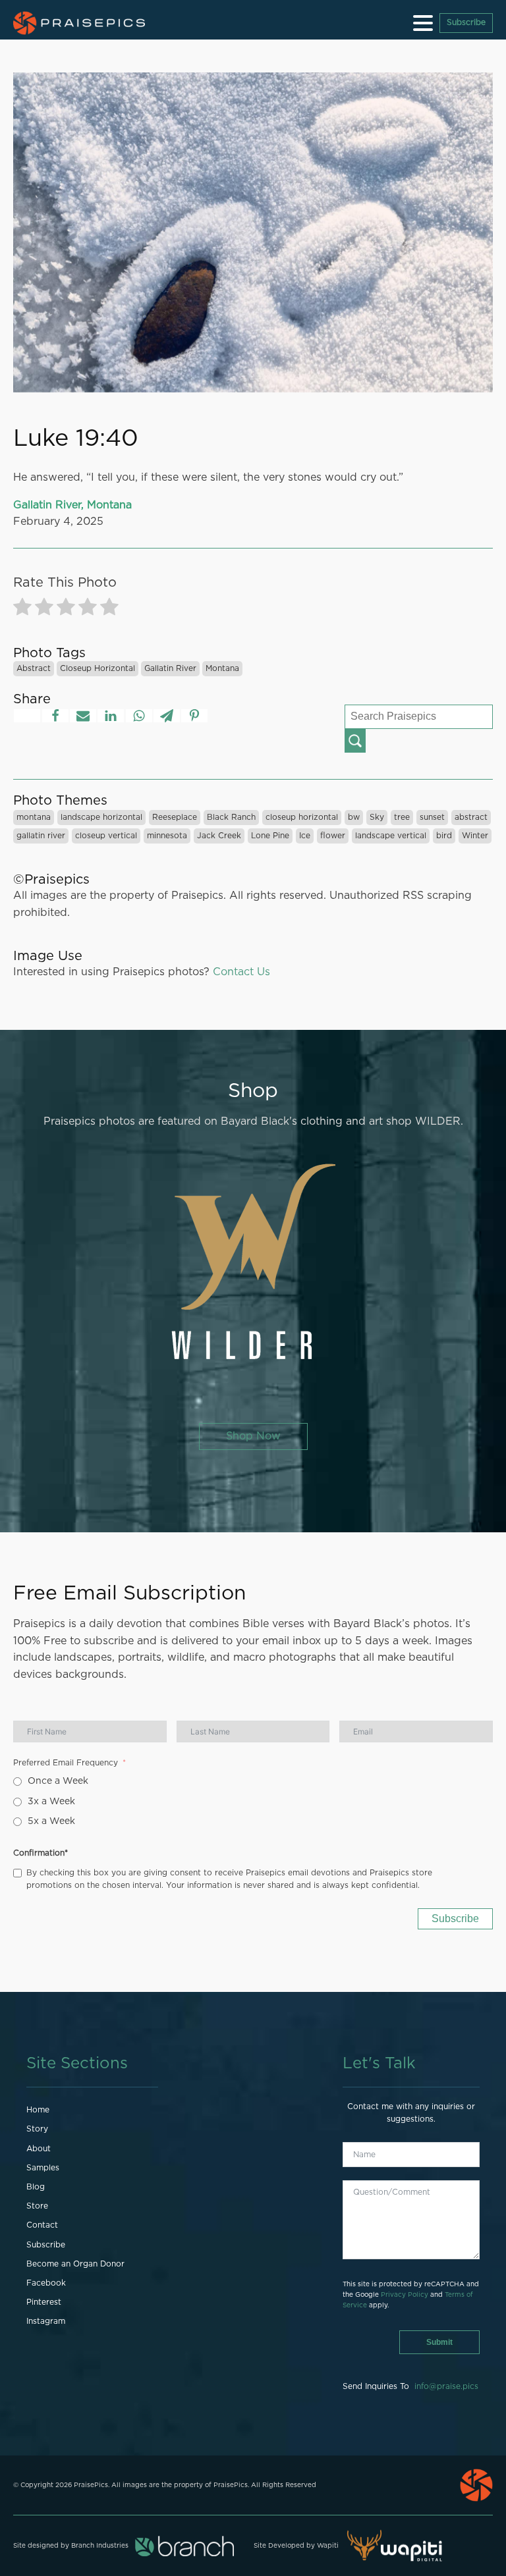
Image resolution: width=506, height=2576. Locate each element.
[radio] (22, 609)
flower (333, 836)
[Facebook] (55, 716)
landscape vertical (391, 836)
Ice (305, 836)
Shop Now (253, 1436)
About (39, 2149)
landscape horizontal (101, 817)
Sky (377, 817)
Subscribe (466, 22)
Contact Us (241, 972)
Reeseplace (175, 817)
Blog (36, 2187)
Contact (42, 2225)
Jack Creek (219, 836)
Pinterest (44, 2302)
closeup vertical (106, 836)
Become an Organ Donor (75, 2264)
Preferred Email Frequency (66, 1763)
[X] (27, 716)
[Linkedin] (111, 716)
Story (37, 2129)
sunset (432, 817)
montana (222, 668)
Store (37, 2206)
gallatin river (170, 668)
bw (354, 817)
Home (38, 2110)
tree (402, 817)
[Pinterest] (194, 716)
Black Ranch (231, 817)
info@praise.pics (446, 2386)
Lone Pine (270, 836)
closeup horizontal (98, 668)
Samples (43, 2168)
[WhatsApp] (139, 716)
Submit (439, 2342)
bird (444, 836)
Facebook (46, 2283)
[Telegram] (167, 716)
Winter (475, 836)
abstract (34, 668)
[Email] (83, 716)
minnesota (167, 836)
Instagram (46, 2321)
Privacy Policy (405, 2295)
